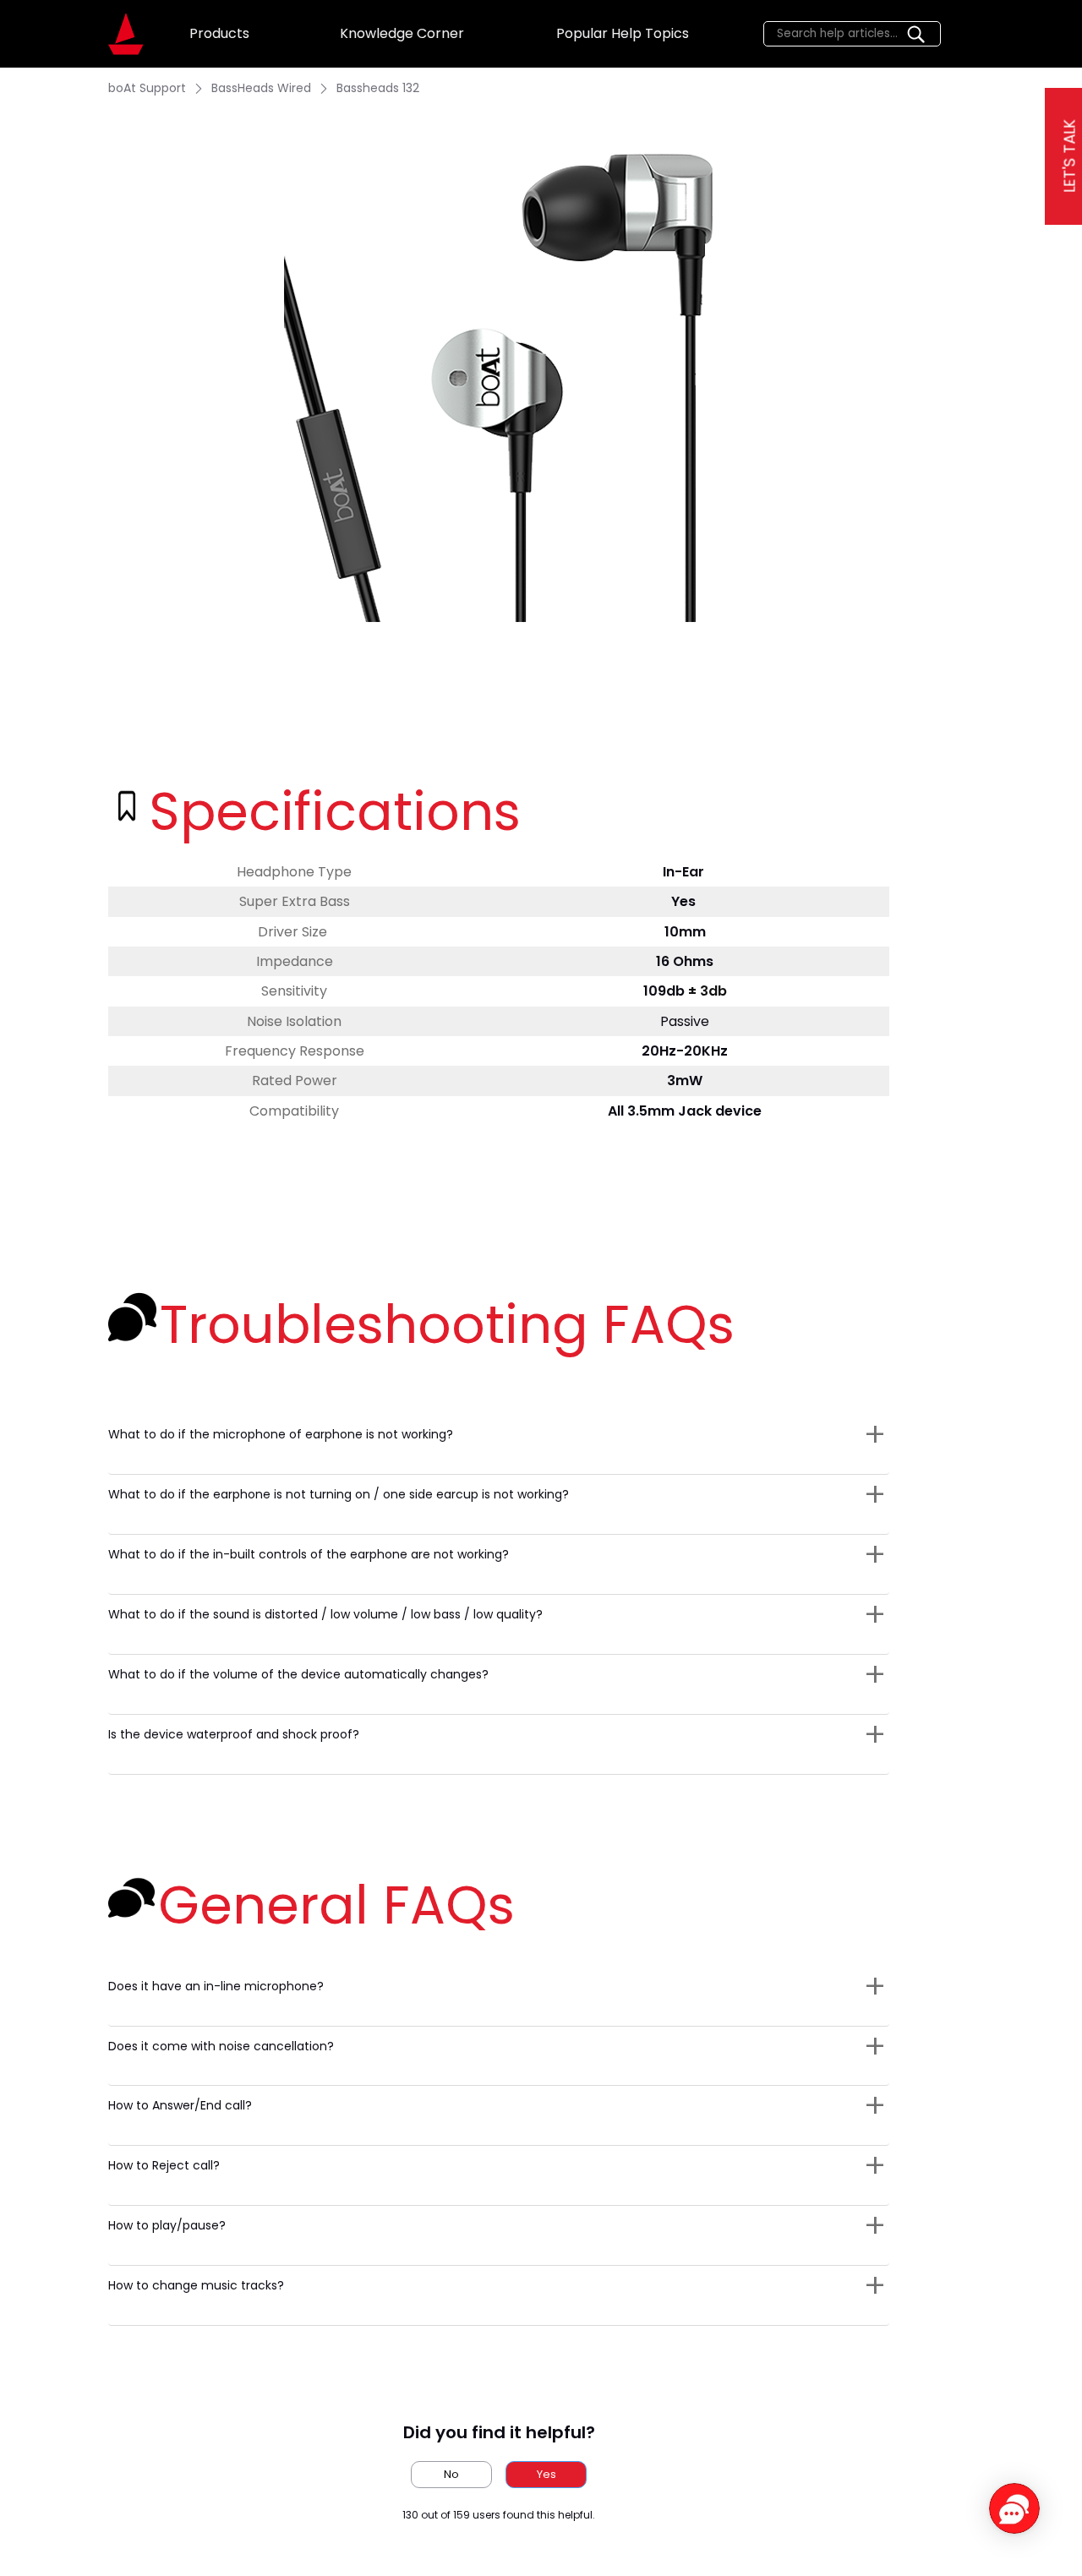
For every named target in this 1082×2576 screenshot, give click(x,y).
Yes (546, 2474)
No (451, 2474)
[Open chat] (1014, 2508)
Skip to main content (76, 14)
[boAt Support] (126, 34)
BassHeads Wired (261, 88)
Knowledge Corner (402, 33)
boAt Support (147, 88)
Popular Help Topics (623, 33)
